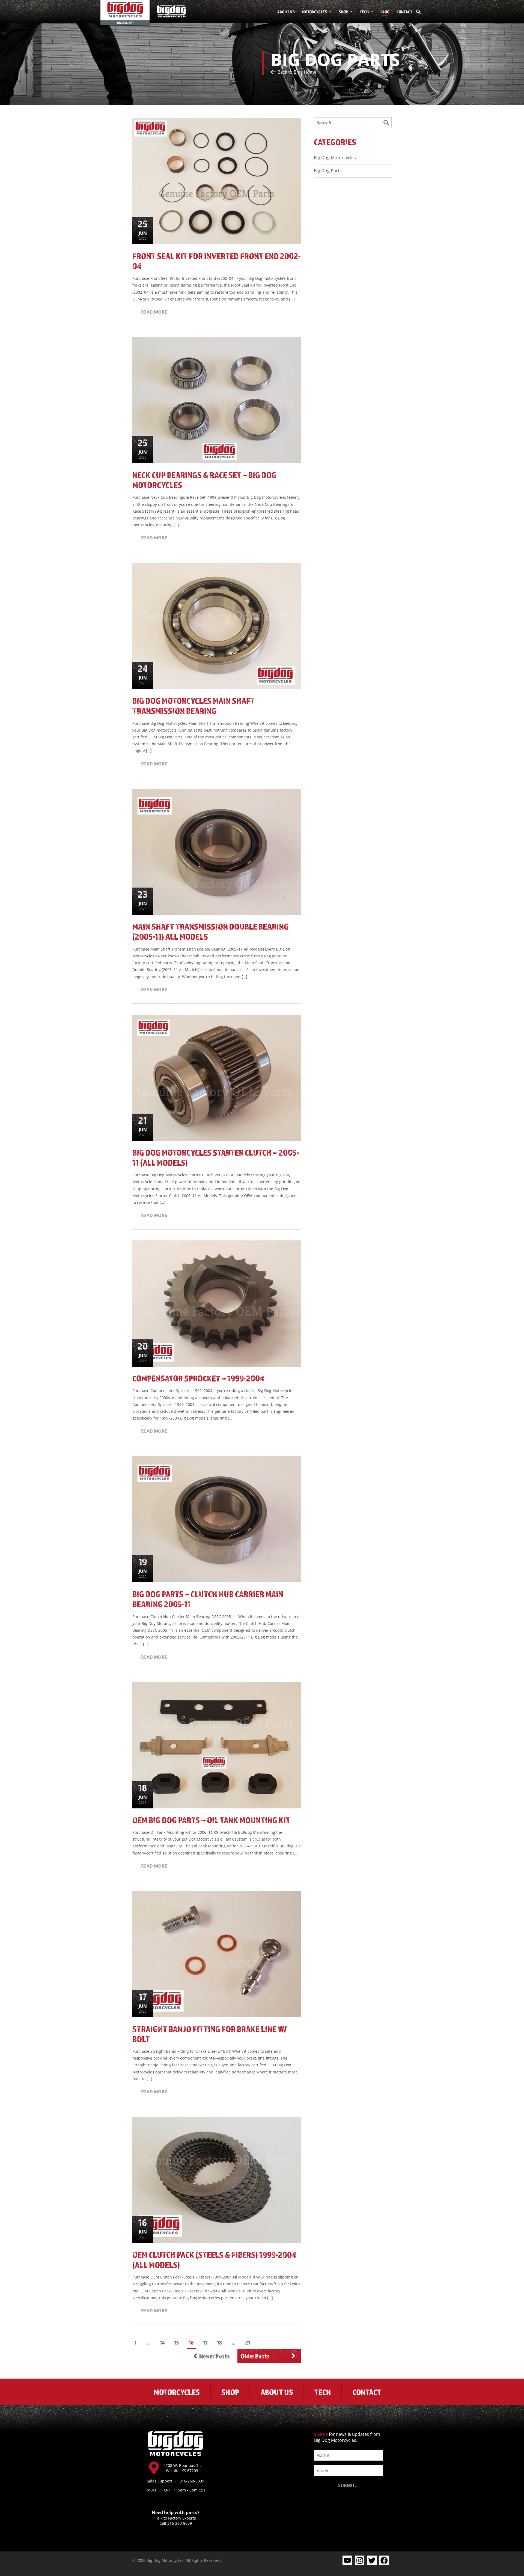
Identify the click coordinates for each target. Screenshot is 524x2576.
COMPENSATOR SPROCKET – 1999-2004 (198, 1378)
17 (205, 2343)
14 (162, 2343)
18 (220, 2343)
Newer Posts (215, 2356)
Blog (385, 12)
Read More (154, 312)
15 (177, 2343)
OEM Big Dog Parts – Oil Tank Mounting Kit (211, 1820)
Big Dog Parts (328, 171)
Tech (364, 12)
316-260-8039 (180, 2523)
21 (248, 2343)
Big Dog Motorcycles (335, 158)
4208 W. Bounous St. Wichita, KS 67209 (182, 2468)
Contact (404, 12)
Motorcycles (314, 12)
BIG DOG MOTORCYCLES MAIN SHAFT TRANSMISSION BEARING (193, 706)
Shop (343, 12)
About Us (286, 12)
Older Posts (255, 2356)
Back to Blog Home (296, 72)
